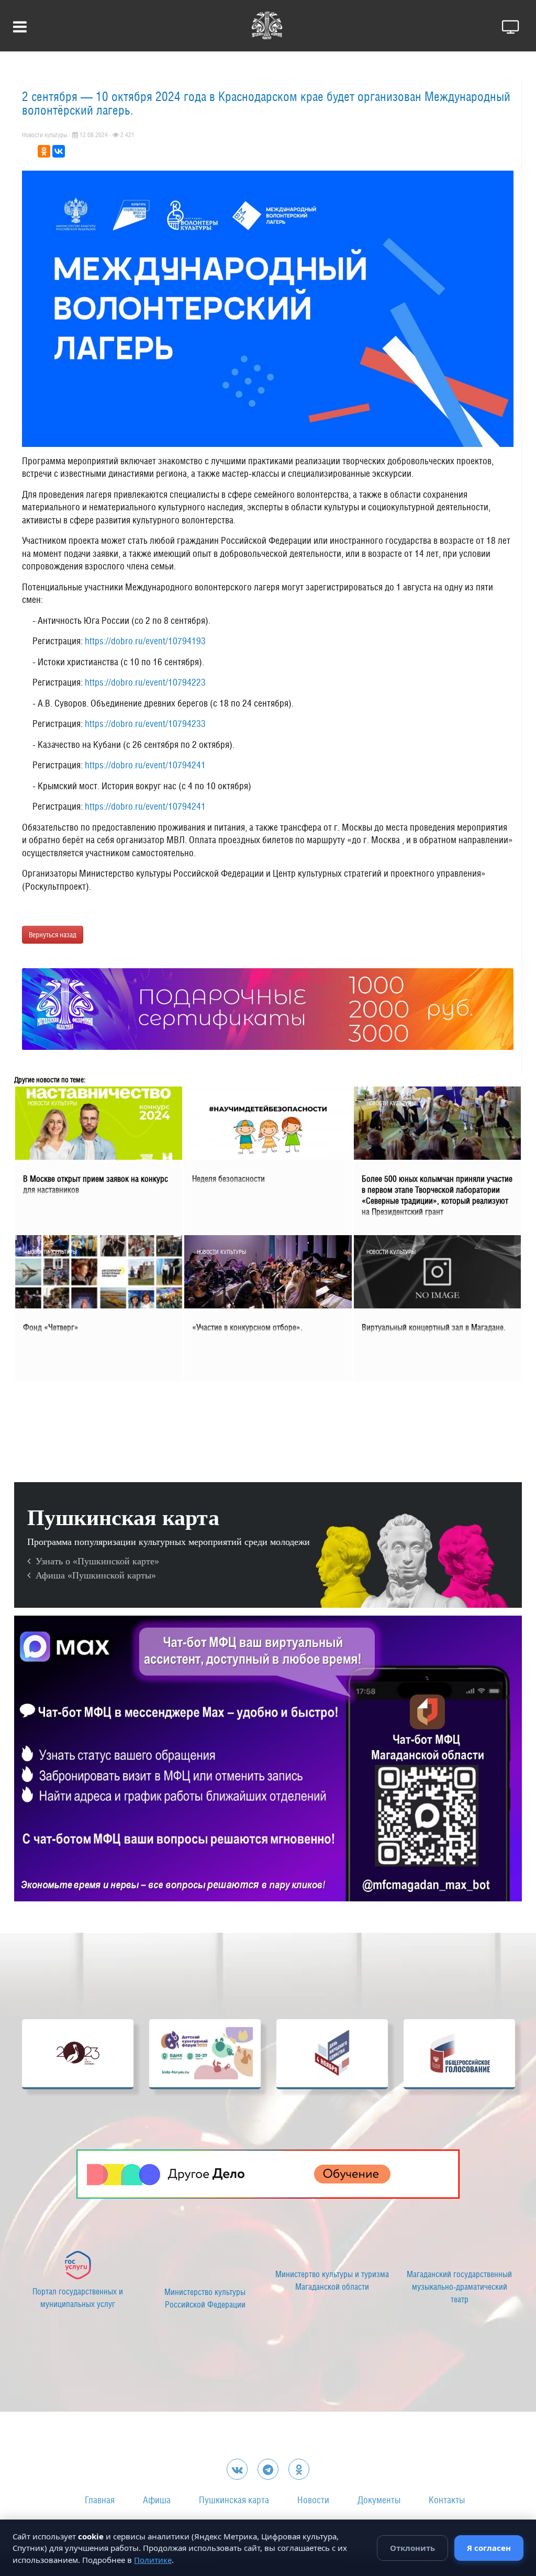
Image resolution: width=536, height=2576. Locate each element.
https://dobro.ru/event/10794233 (145, 724)
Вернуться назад (53, 935)
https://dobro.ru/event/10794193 (145, 641)
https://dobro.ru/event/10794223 (145, 682)
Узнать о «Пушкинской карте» (95, 1561)
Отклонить (412, 2548)
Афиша (157, 2500)
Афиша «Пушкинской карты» (93, 1575)
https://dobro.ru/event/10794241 (145, 765)
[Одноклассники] (44, 151)
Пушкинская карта (234, 2500)
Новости (313, 2500)
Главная (100, 2500)
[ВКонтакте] (59, 151)
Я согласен (489, 2548)
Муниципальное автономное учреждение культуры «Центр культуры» (78, 2302)
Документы (379, 2500)
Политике (153, 2560)
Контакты (447, 2500)
